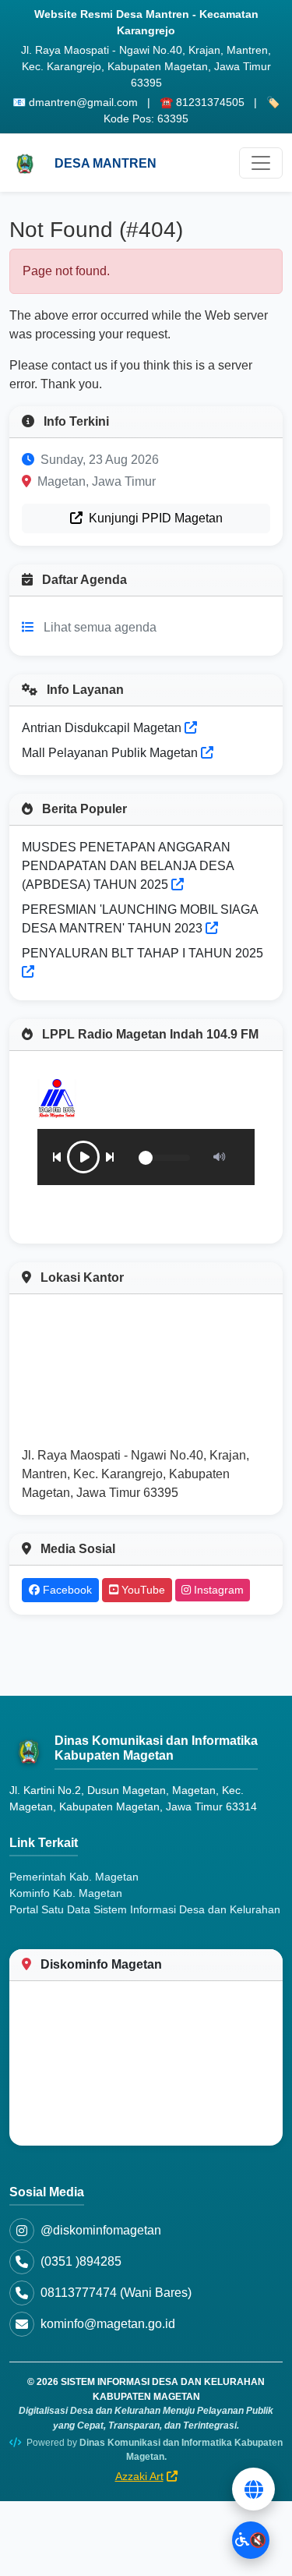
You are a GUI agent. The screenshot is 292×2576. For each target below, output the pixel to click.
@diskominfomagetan (101, 2230)
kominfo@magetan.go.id (108, 2324)
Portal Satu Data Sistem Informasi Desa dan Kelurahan (145, 1909)
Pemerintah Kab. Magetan (74, 1877)
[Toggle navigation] (261, 163)
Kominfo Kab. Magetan (66, 1893)
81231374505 (210, 102)
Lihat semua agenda (100, 627)
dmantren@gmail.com (83, 102)
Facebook (66, 1590)
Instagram (217, 1590)
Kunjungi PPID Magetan (154, 518)
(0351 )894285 (81, 2261)
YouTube (142, 1590)
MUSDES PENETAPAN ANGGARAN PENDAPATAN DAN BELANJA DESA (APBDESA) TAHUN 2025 (128, 866)
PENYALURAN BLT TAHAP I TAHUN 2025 (142, 953)
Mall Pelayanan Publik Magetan (111, 753)
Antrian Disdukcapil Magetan (103, 728)
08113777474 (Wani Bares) (116, 2293)
